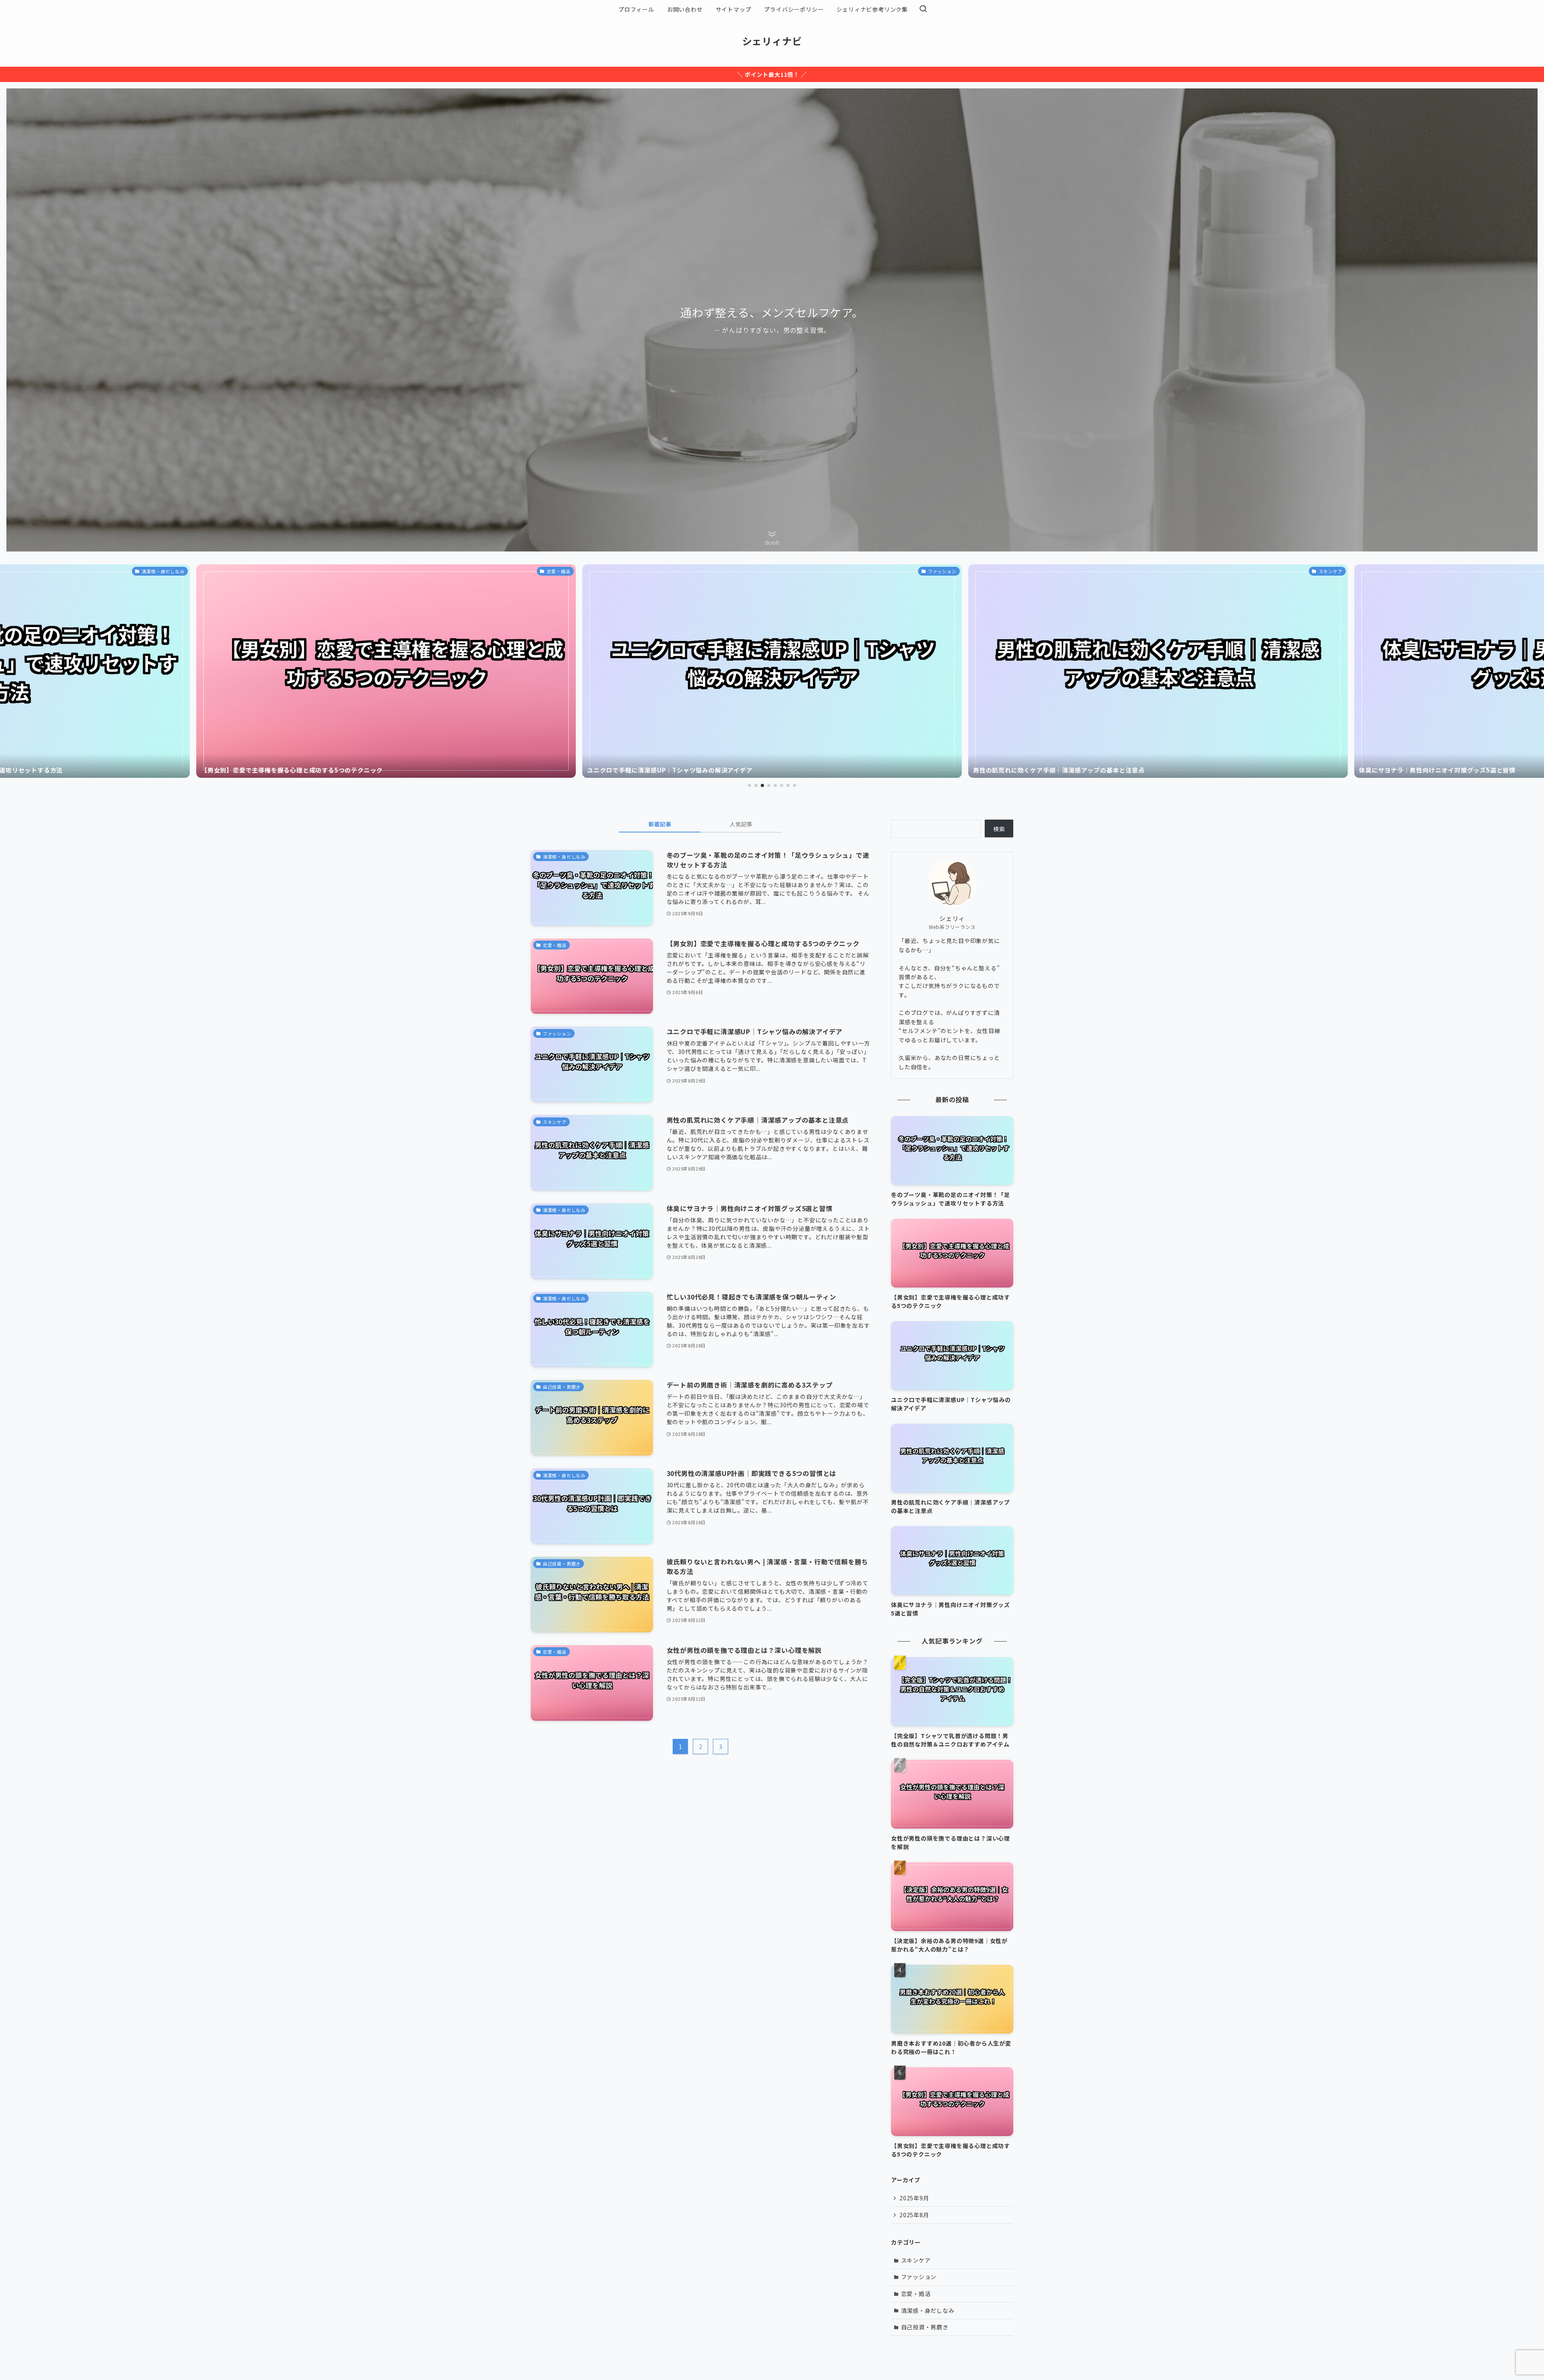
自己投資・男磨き (925, 2327)
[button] (749, 785)
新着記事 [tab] (660, 824)
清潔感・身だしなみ (928, 2310)
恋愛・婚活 (916, 2294)
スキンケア (916, 2260)
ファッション (919, 2277)
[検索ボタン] (923, 9)
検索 (999, 829)
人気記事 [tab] (741, 824)
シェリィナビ (772, 41)
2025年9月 (914, 2198)
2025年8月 (914, 2215)
